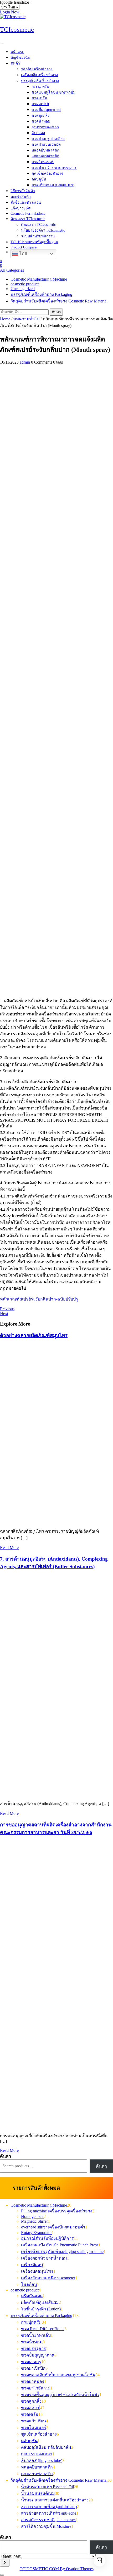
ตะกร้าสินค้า (21, 197)
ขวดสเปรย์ (40, 104)
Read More (9, 1548)
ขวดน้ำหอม (41, 121)
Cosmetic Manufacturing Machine (39, 279)
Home (5, 319)
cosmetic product (25, 284)
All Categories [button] (12, 270)
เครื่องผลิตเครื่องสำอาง (39, 75)
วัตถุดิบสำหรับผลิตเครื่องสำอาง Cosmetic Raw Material (59, 301)
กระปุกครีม (40, 87)
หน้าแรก (17, 52)
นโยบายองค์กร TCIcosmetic (43, 230)
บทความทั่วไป (26, 319)
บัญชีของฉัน (20, 58)
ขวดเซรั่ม (39, 98)
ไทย (23, 253)
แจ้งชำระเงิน (21, 208)
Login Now (10, 12)
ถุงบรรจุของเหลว (45, 127)
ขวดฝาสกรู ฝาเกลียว (48, 139)
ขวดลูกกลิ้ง (40, 116)
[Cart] (99, 2561)
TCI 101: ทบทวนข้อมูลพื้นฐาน (34, 242)
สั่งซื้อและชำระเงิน (26, 202)
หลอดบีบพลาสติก (45, 150)
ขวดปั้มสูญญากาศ (46, 110)
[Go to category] (5, 2563)
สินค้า (15, 63)
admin (25, 362)
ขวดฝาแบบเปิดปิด (46, 145)
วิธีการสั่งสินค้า (23, 191)
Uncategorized (23, 289)
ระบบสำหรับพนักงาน (38, 236)
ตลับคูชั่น (39, 179)
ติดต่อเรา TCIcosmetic (28, 219)
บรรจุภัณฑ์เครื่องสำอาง (40, 81)
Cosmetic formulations (28, 214)
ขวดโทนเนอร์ (43, 162)
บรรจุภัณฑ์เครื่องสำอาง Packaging (41, 294)
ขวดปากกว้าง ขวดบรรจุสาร (54, 168)
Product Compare (24, 247)
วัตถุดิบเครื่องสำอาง (37, 69)
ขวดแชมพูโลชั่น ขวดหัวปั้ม (53, 92)
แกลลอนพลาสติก (45, 156)
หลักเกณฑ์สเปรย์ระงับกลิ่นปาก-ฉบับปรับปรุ (39, 1299)
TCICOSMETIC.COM (57, 2569)
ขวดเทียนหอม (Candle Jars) (53, 185)
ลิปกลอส (38, 133)
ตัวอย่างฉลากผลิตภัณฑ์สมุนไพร (34, 1335)
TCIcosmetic (17, 29)
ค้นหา (56, 312)
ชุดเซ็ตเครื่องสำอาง (47, 173)
